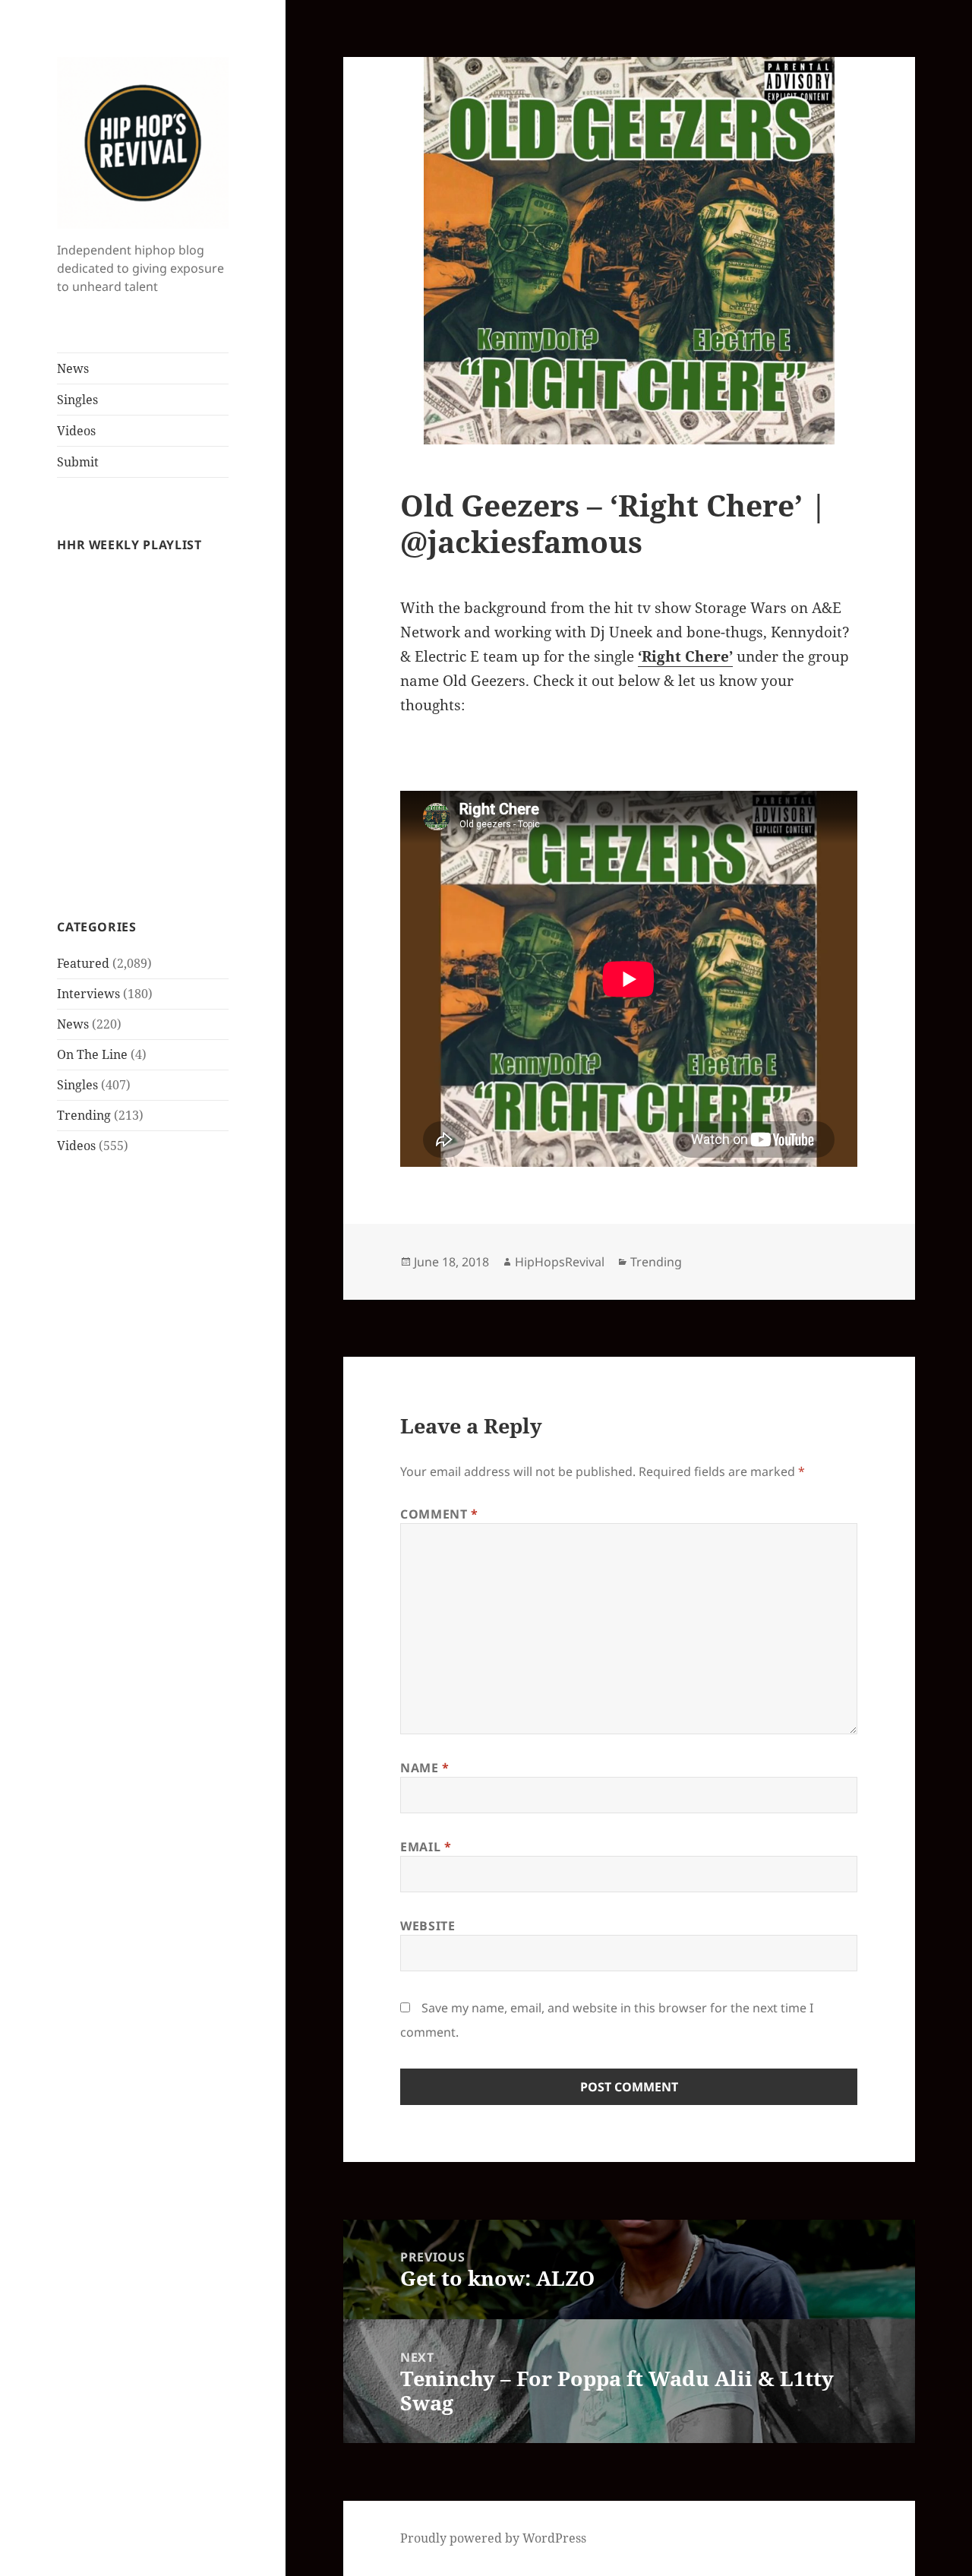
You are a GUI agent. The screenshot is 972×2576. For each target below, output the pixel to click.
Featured (83, 963)
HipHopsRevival (560, 1262)
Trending (84, 1115)
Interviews (88, 994)
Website (428, 1926)
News (73, 368)
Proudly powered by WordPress (493, 2538)
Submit (78, 462)
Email (426, 1847)
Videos (76, 431)
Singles (77, 400)
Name (425, 1768)
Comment (439, 1514)
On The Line (92, 1054)
